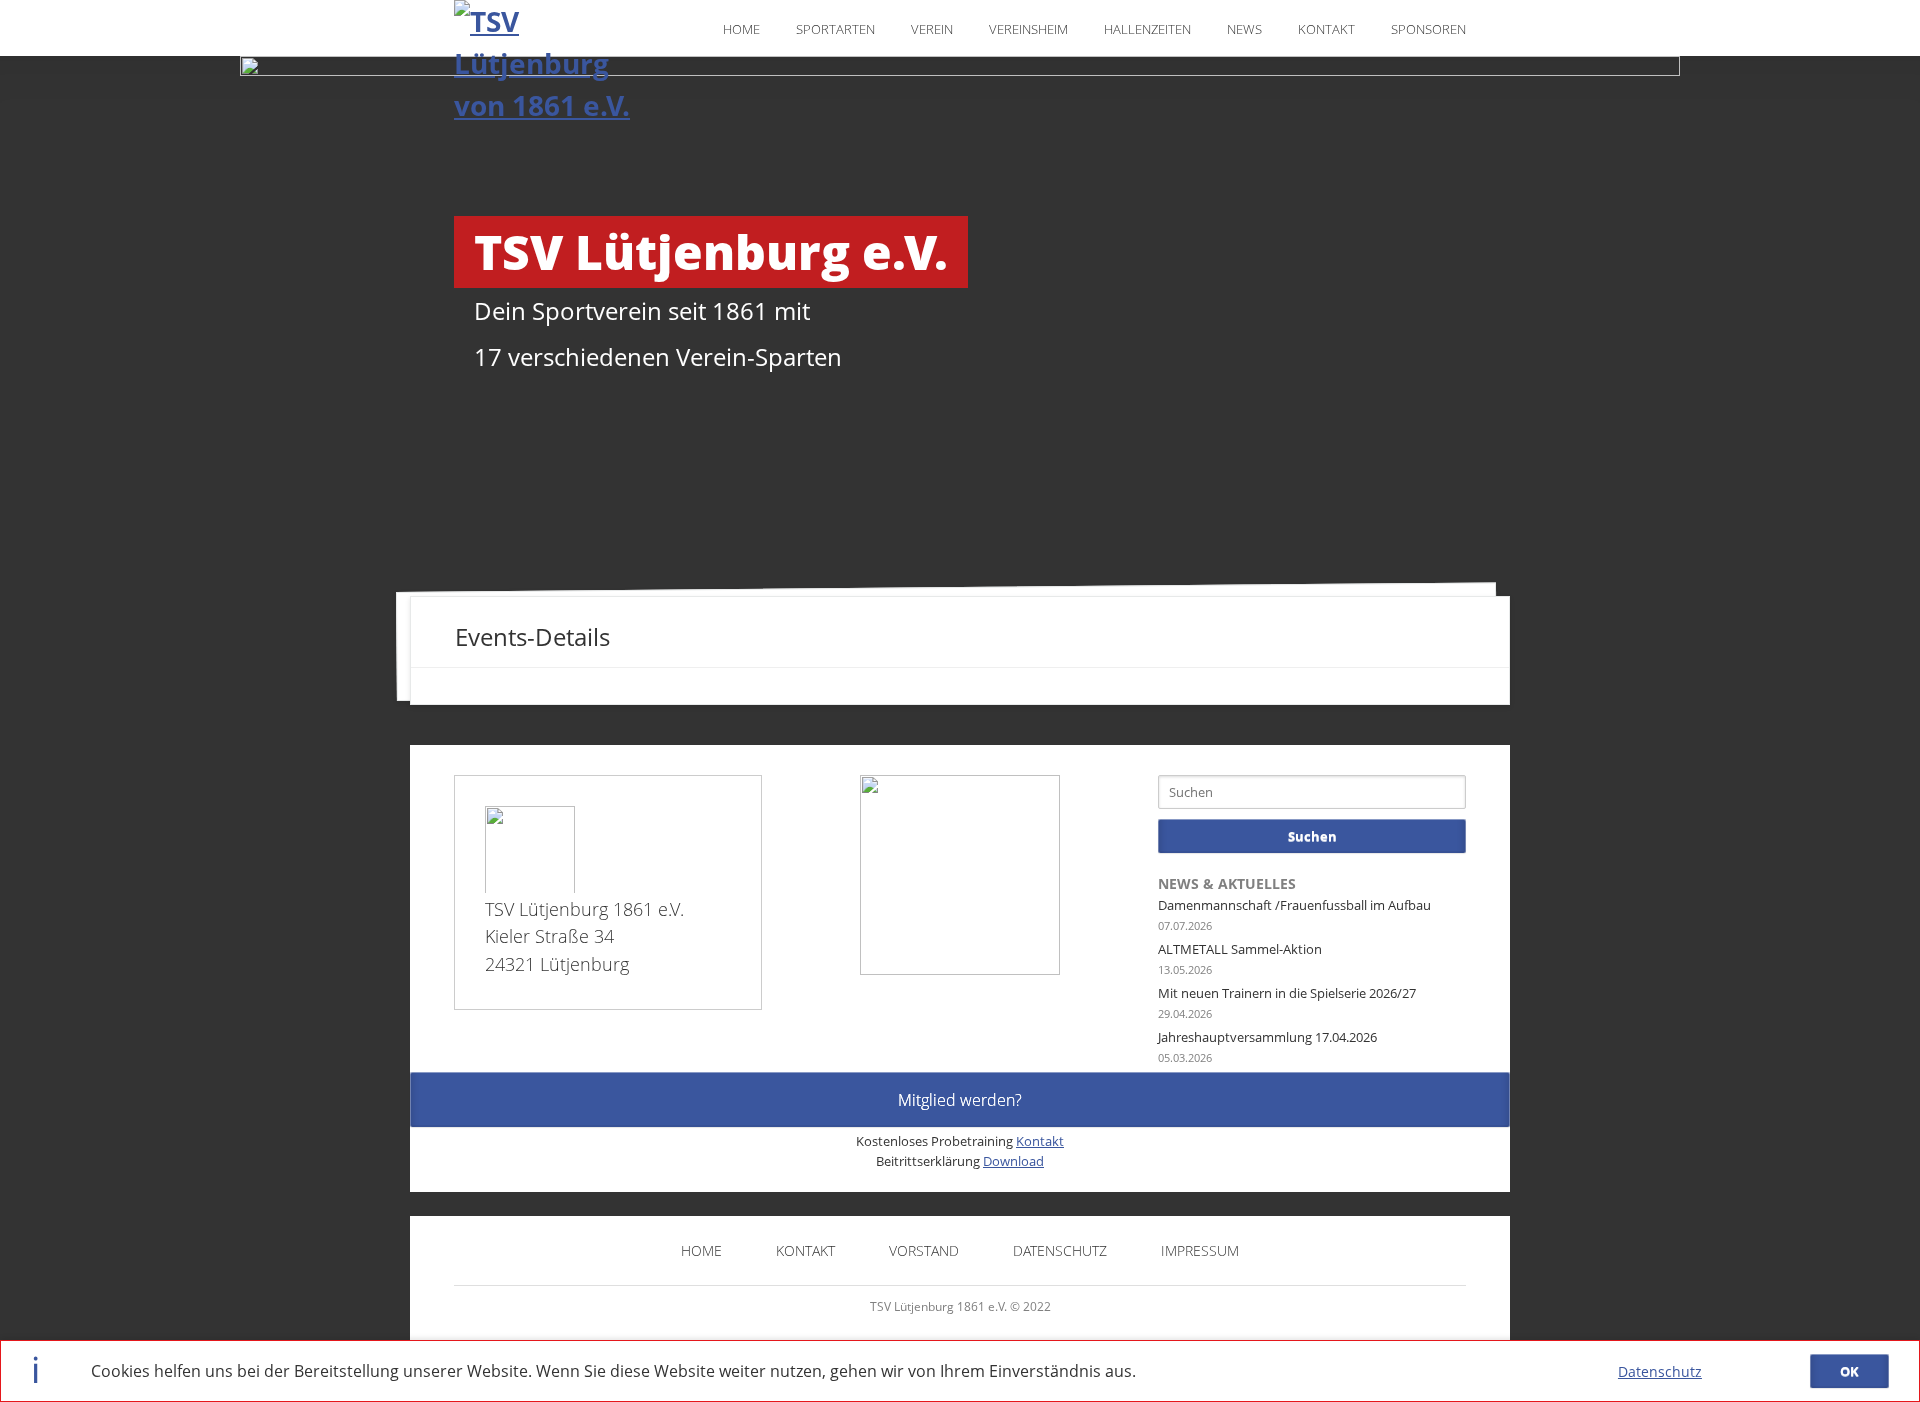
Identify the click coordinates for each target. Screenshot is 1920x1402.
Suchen (1312, 836)
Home (741, 29)
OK (1849, 1371)
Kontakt (1326, 29)
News (1244, 29)
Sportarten (835, 29)
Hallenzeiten (1147, 29)
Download (1013, 1161)
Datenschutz (1660, 1371)
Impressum (1200, 1250)
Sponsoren (1428, 29)
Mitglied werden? (960, 1100)
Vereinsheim (1028, 29)
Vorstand (924, 1250)
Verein (932, 29)
